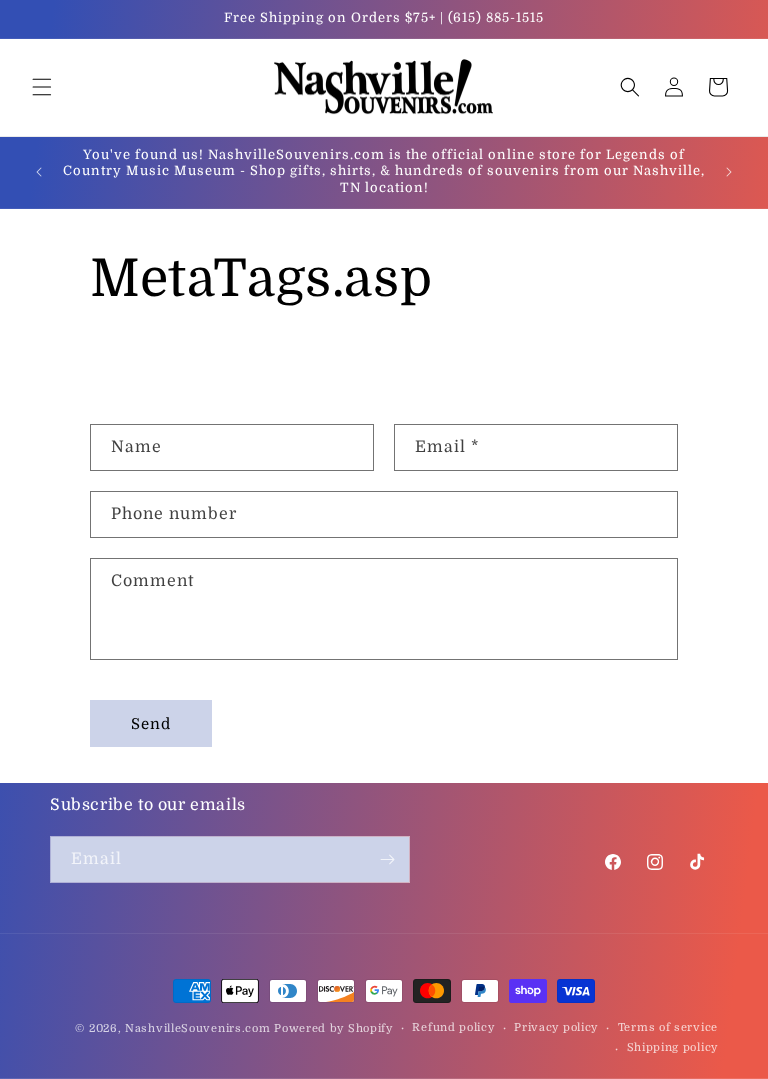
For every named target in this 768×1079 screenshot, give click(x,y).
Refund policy (453, 1027)
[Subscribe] (387, 859)
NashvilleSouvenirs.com (197, 1028)
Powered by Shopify (333, 1028)
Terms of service (668, 1027)
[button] (42, 87)
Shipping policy (673, 1047)
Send (151, 724)
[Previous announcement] (39, 172)
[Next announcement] (729, 172)
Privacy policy (556, 1027)
